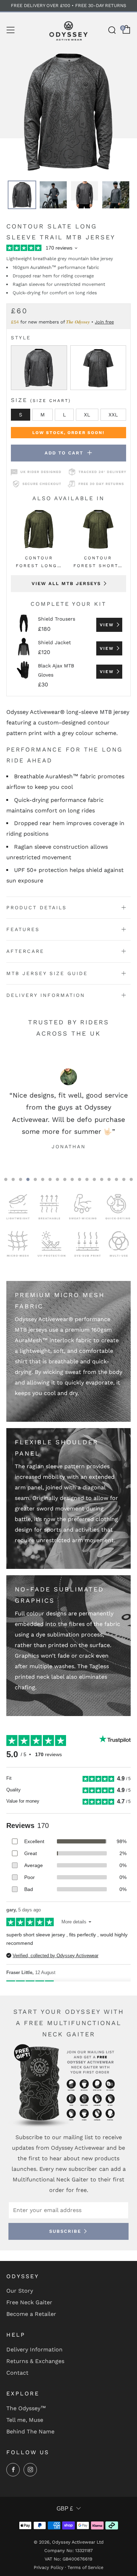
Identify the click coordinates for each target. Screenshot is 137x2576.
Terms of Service (85, 2567)
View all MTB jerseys (66, 583)
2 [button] (13, 1179)
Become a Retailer (31, 2314)
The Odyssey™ (26, 2408)
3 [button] (21, 1179)
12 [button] (87, 1179)
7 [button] (50, 1179)
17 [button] (124, 1179)
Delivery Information (34, 2349)
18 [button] (131, 1179)
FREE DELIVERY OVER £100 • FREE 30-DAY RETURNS (68, 5)
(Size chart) (51, 401)
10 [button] (72, 1179)
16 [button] (116, 1179)
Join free (104, 322)
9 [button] (65, 1179)
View (107, 625)
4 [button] (28, 1179)
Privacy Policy (49, 2567)
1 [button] (6, 1179)
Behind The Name (30, 2432)
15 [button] (109, 1179)
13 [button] (94, 1179)
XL (87, 415)
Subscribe (65, 2231)
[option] (68, 112)
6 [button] (43, 1179)
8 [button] (57, 1179)
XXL (113, 415)
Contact (17, 2373)
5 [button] (35, 1179)
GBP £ (65, 2509)
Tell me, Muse (25, 2420)
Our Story (20, 2291)
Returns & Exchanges (35, 2361)
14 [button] (102, 1179)
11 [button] (80, 1179)
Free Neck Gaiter (29, 2302)
